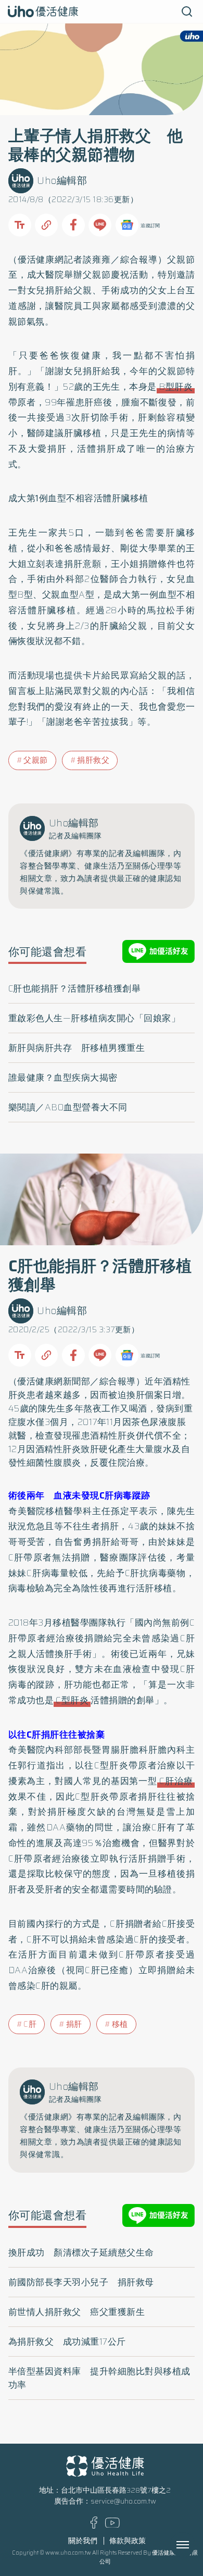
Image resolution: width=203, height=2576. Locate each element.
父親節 (36, 760)
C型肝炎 (72, 1700)
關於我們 (83, 2541)
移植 (120, 2024)
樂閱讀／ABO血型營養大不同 (68, 1107)
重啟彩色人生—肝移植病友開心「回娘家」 (94, 1018)
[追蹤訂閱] (127, 225)
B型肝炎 (176, 387)
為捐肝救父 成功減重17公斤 (67, 2342)
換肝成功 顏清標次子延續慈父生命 (81, 2252)
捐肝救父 (93, 760)
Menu (194, 2545)
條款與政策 (128, 2541)
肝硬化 (104, 1449)
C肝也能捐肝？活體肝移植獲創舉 (75, 988)
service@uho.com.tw (123, 2501)
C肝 (30, 2024)
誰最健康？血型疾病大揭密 (63, 1078)
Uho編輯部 (62, 181)
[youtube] (112, 2525)
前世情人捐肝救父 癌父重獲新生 (77, 2312)
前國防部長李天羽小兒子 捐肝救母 (81, 2282)
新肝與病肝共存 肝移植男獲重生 (77, 1048)
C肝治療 (176, 1781)
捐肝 (74, 2024)
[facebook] (94, 2526)
